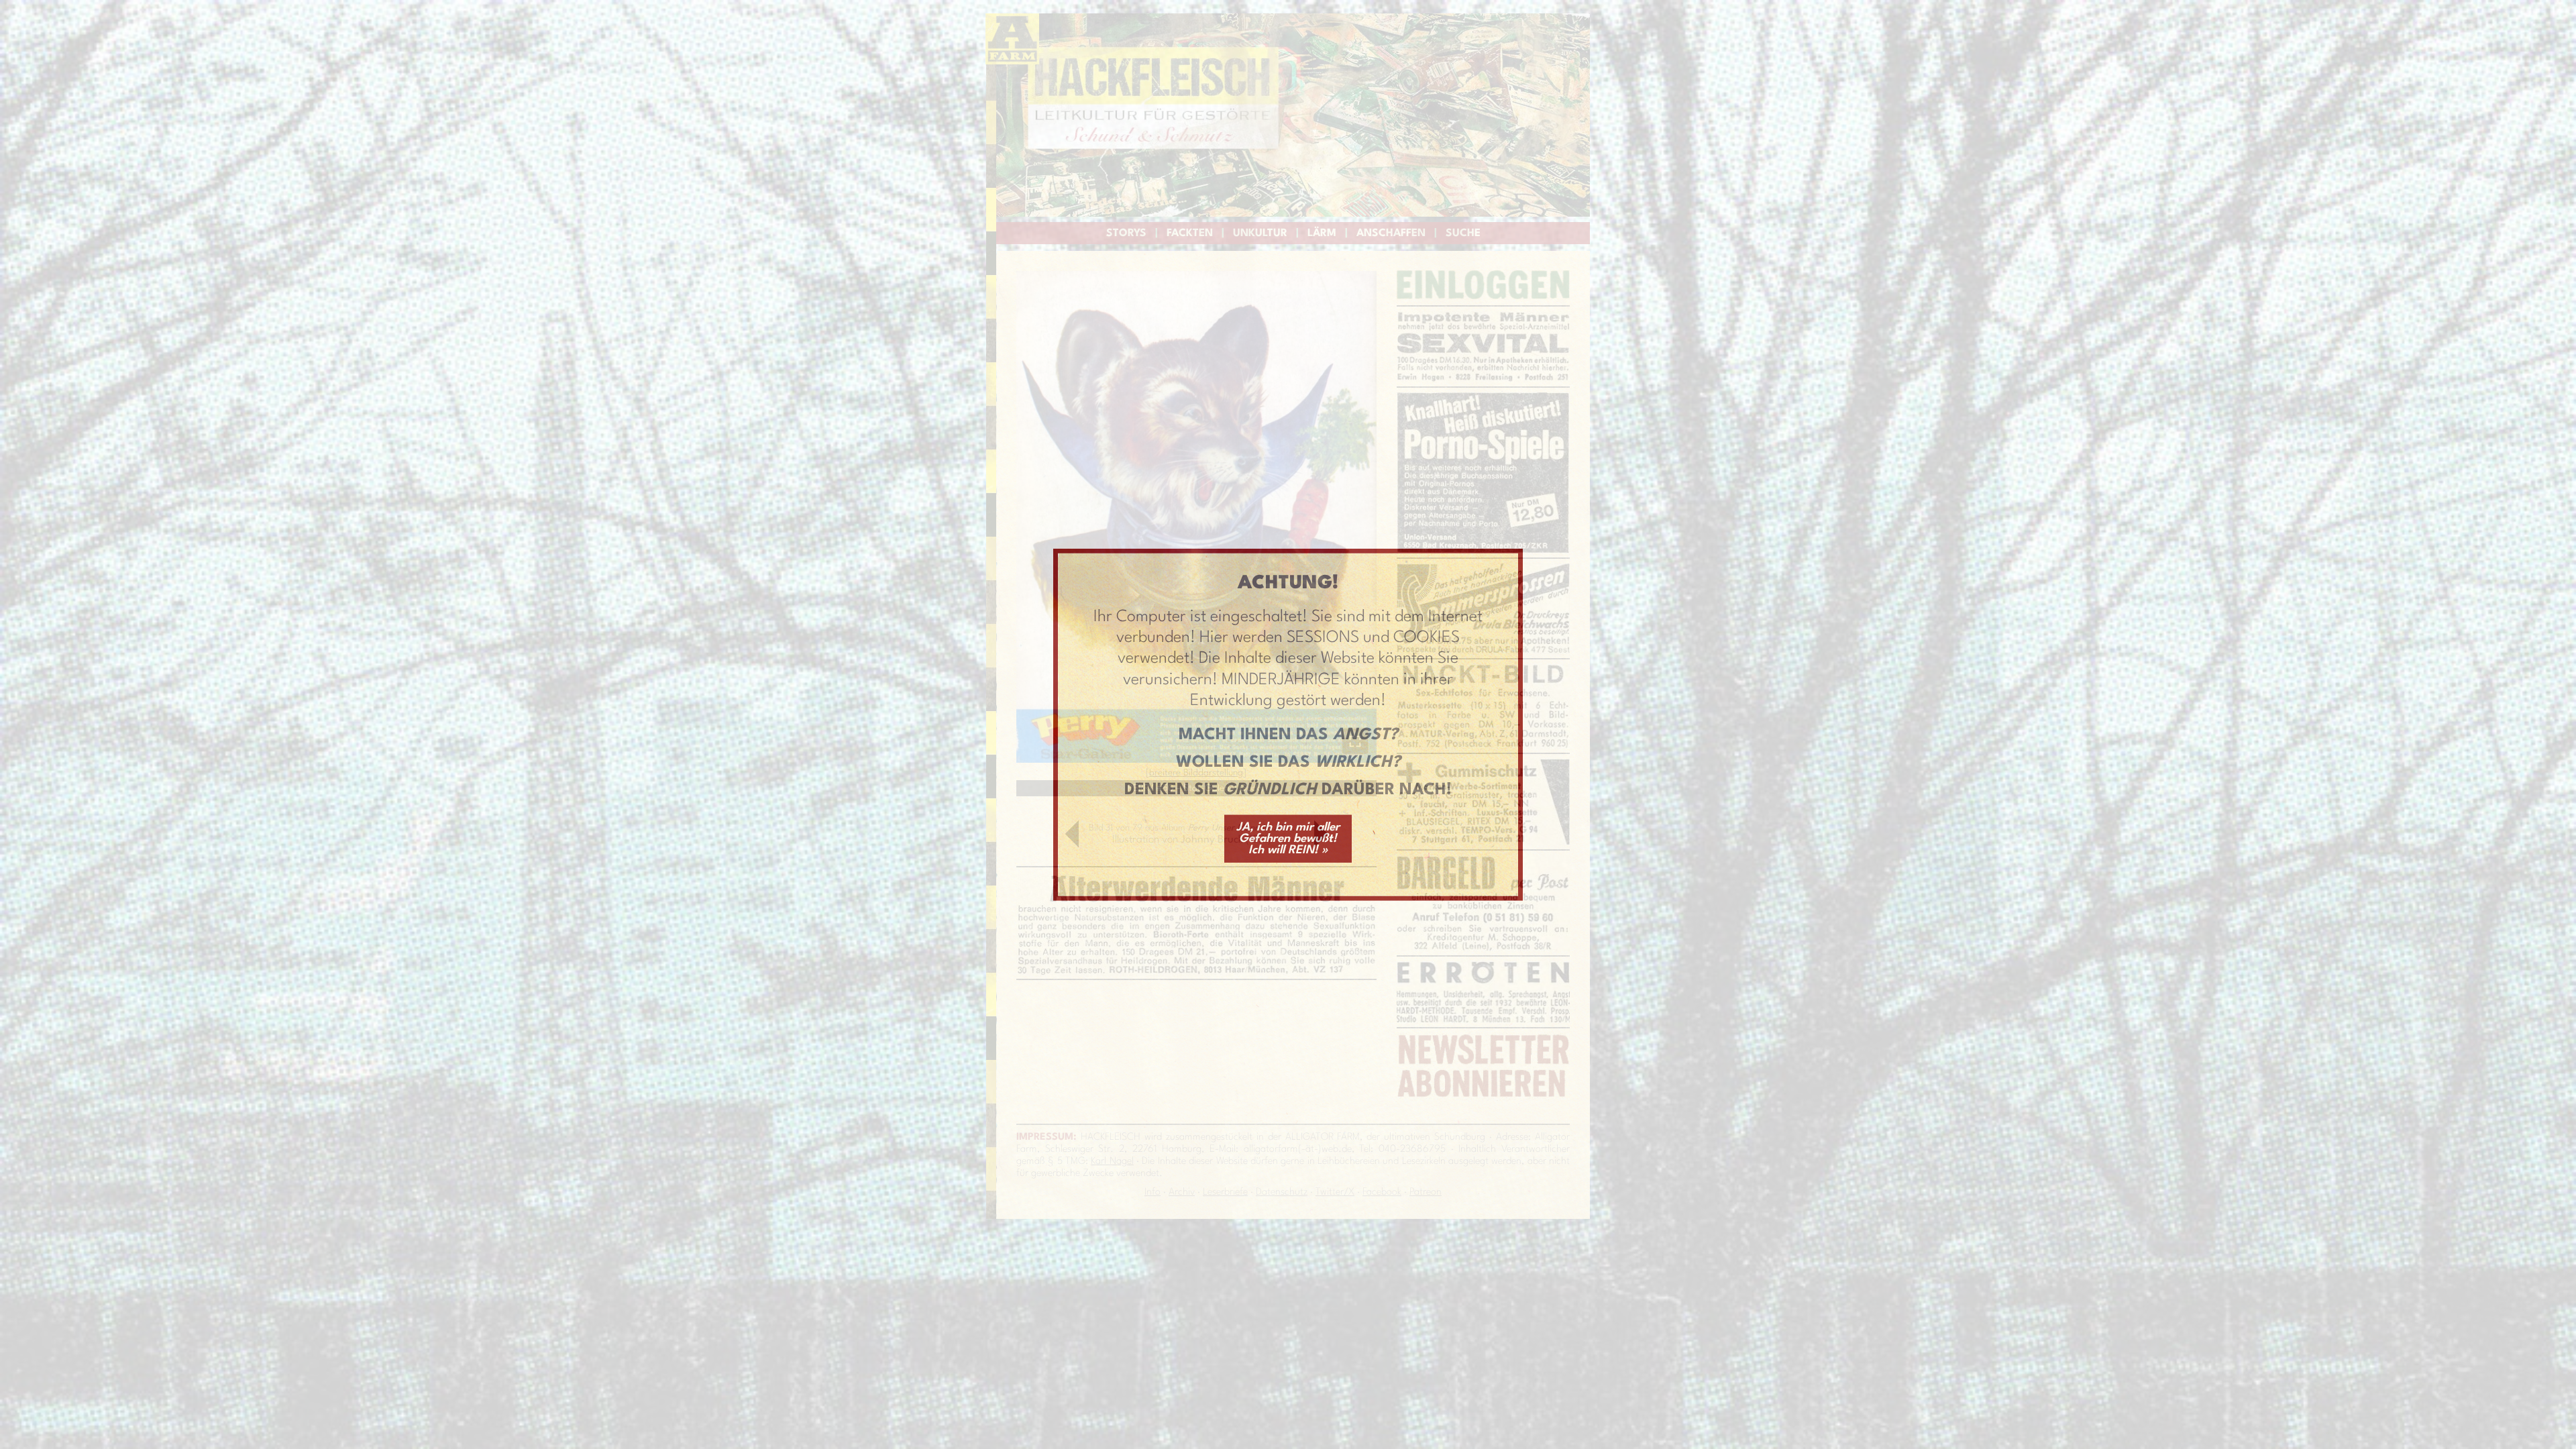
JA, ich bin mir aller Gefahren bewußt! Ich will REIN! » (1288, 838)
